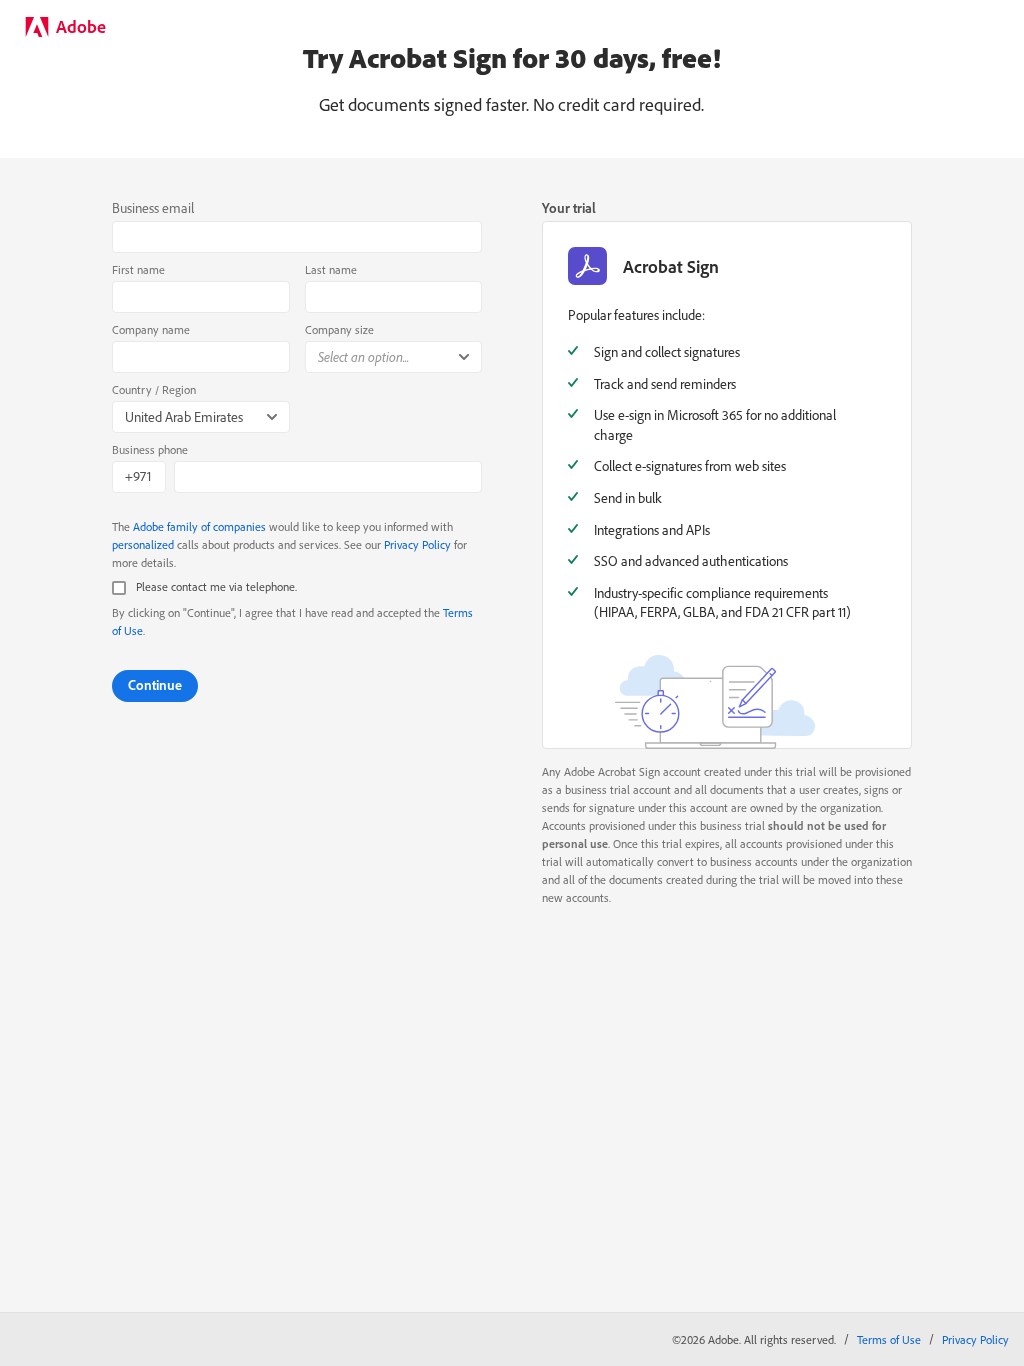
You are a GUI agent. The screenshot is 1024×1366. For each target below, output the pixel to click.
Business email (153, 208)
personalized (143, 544)
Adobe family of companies (199, 526)
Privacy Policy (417, 544)
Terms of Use (889, 1339)
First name (138, 269)
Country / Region (154, 389)
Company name (151, 329)
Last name (331, 269)
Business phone (150, 449)
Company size (339, 329)
